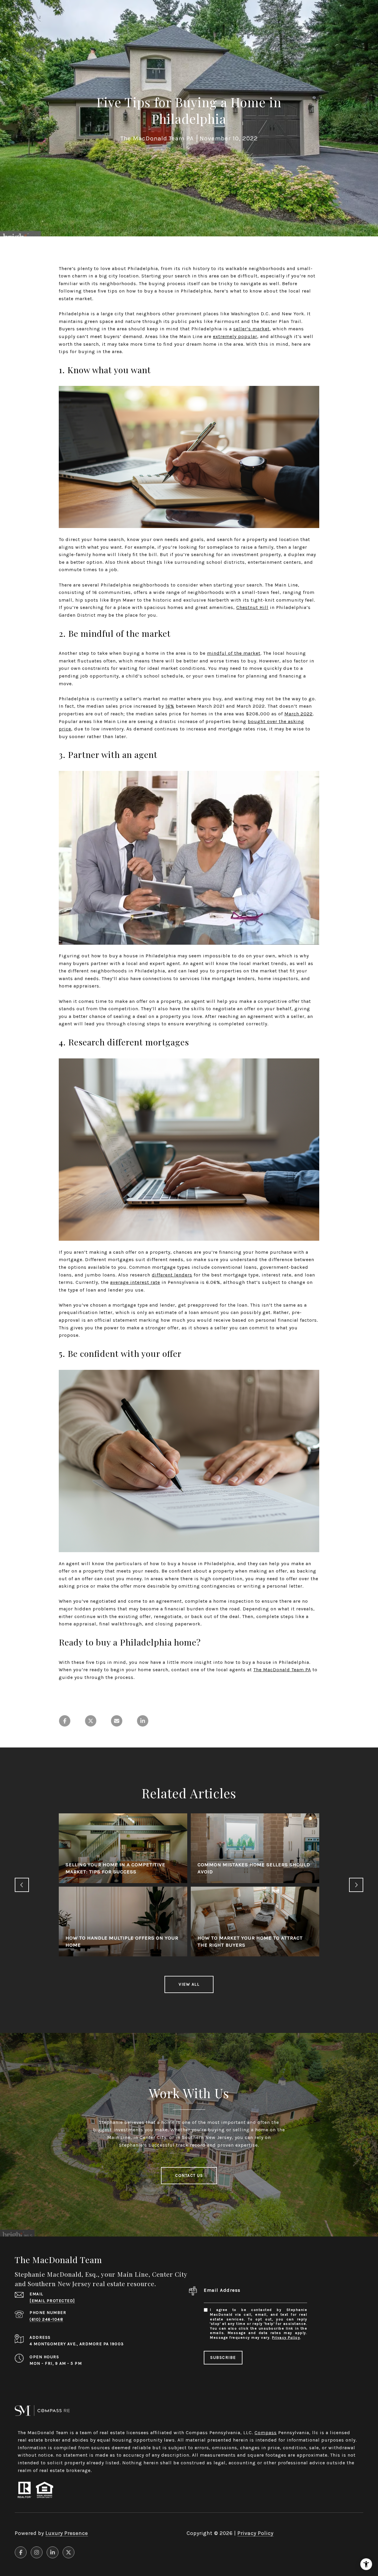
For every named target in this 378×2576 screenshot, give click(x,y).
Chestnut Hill (252, 607)
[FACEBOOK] (21, 2552)
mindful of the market (234, 653)
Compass (266, 2433)
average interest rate (135, 1282)
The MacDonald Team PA (282, 1670)
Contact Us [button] (189, 2175)
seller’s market (251, 329)
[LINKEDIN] (53, 2552)
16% (170, 706)
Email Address (222, 2290)
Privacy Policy (286, 2338)
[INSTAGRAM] (37, 2552)
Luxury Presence (67, 2533)
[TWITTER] (69, 2552)
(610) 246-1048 (46, 2319)
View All (189, 1984)
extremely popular (235, 336)
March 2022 (299, 714)
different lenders (172, 1275)
